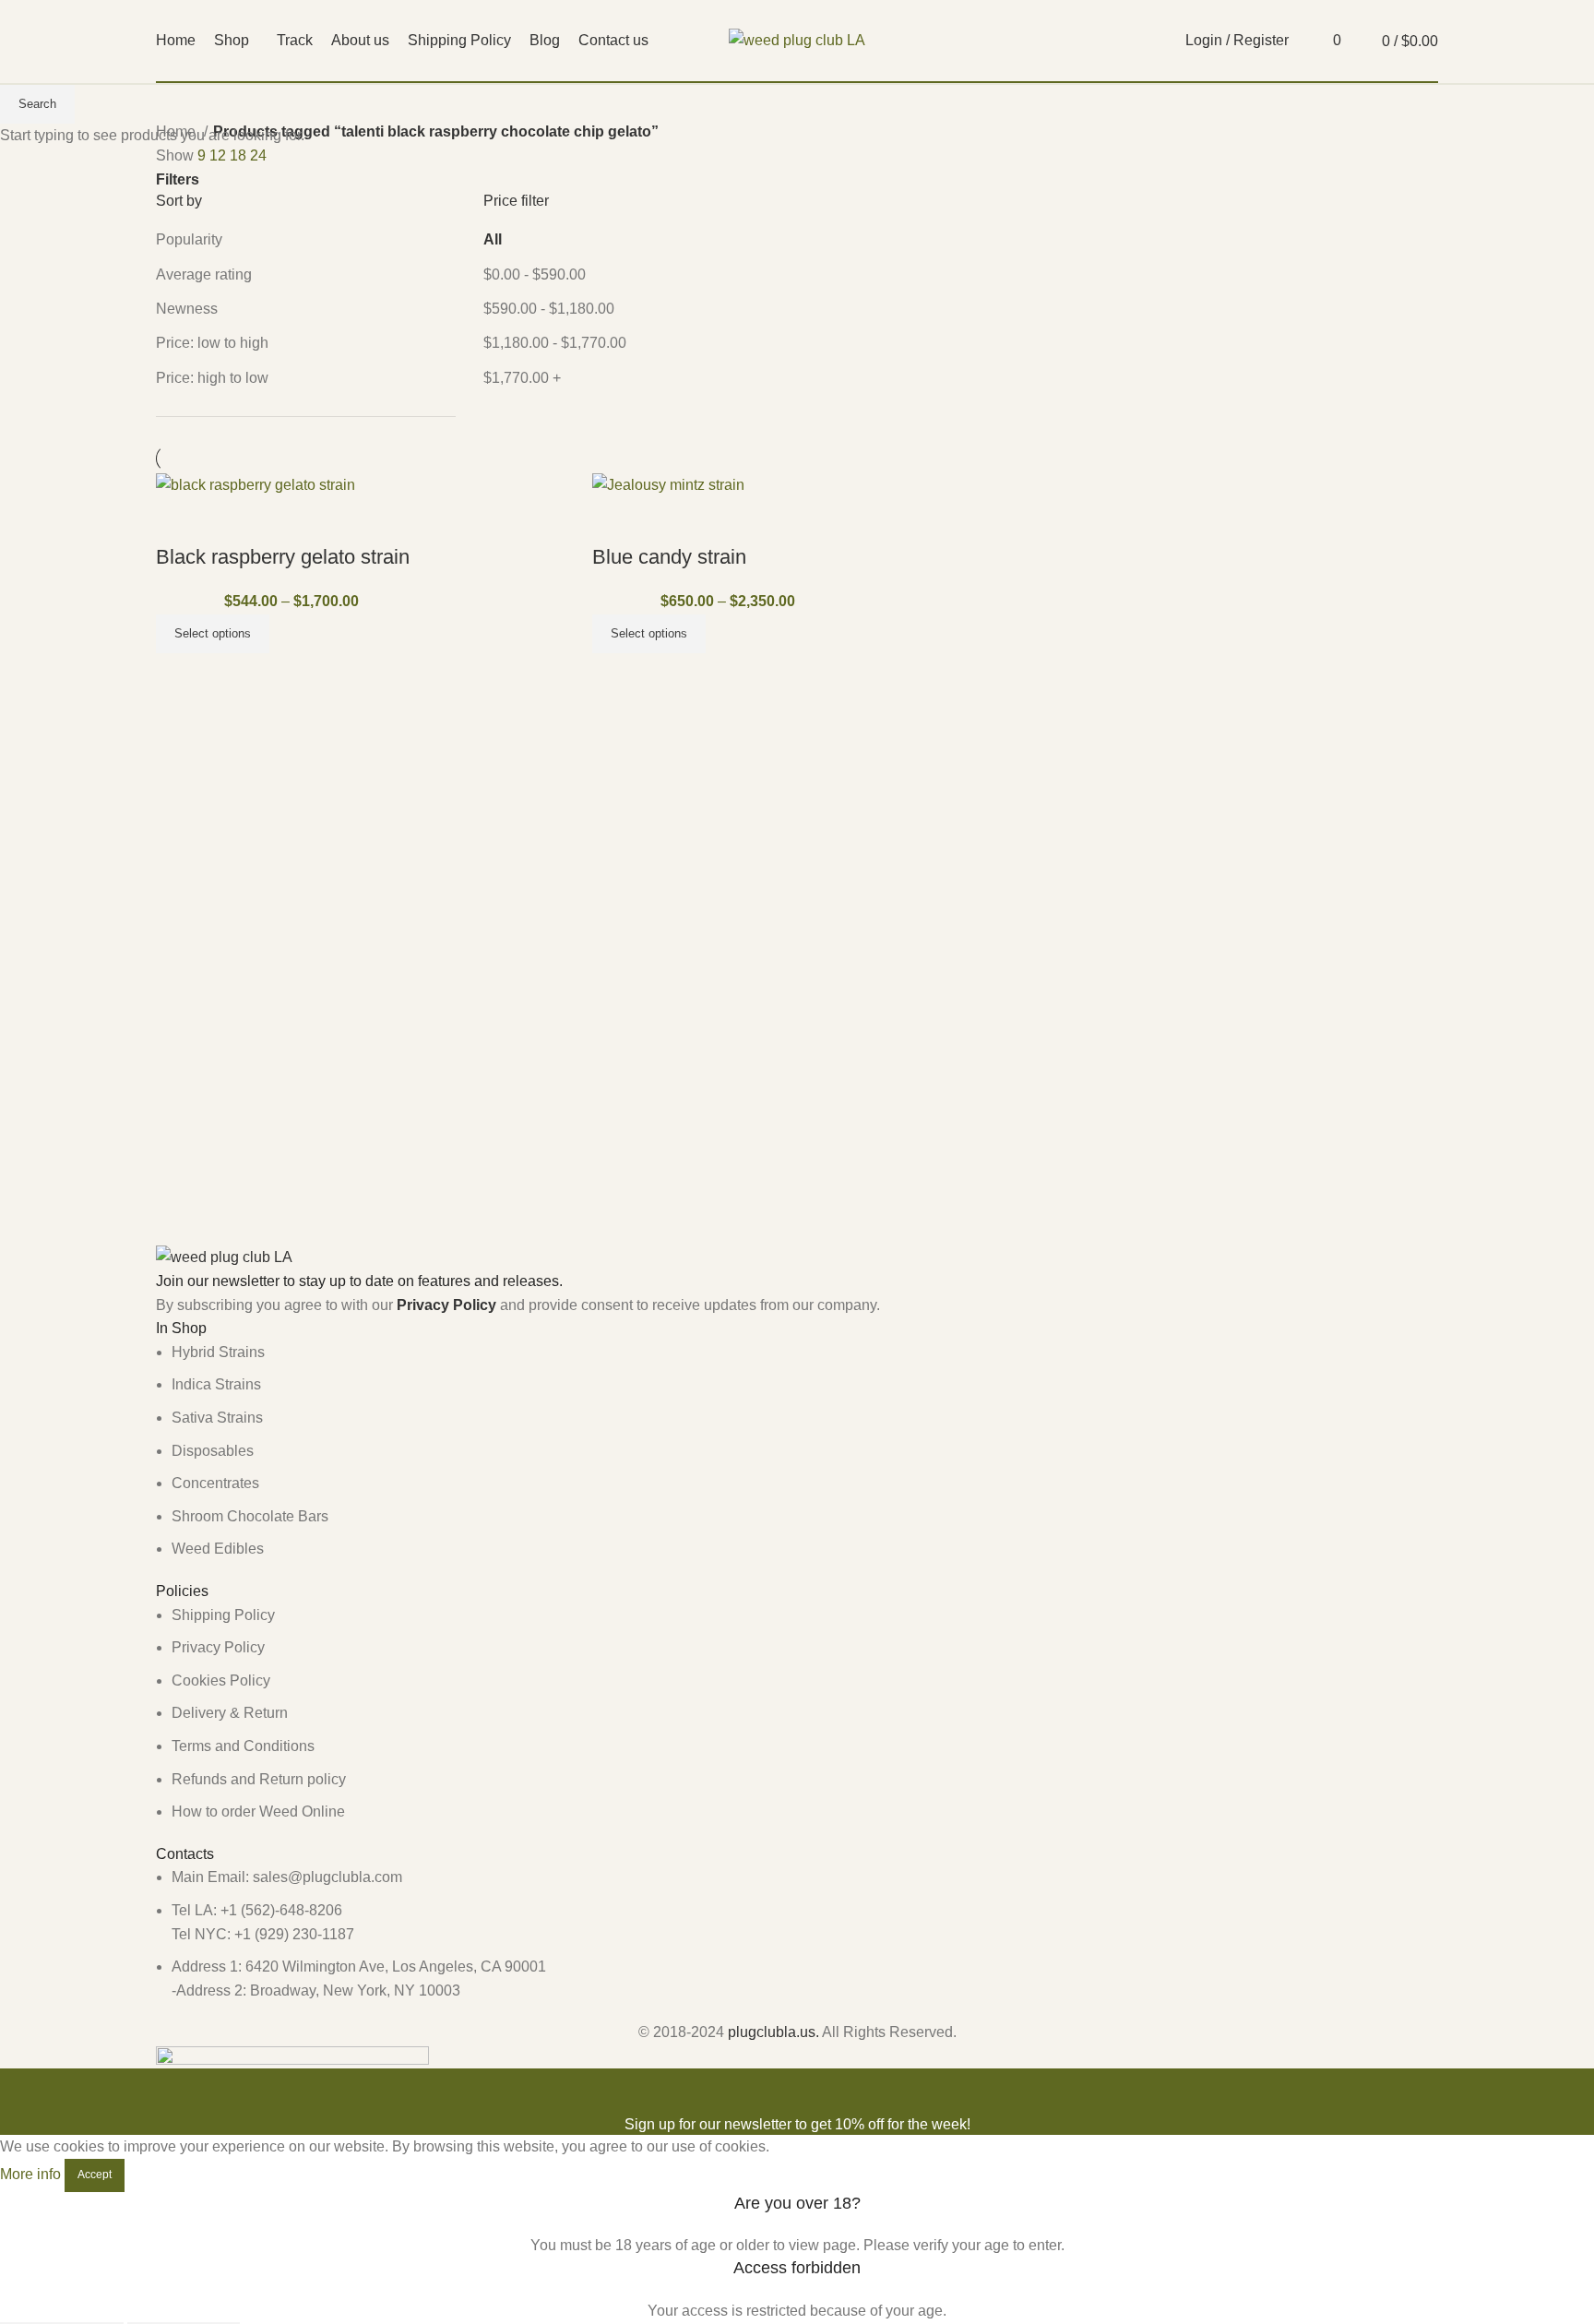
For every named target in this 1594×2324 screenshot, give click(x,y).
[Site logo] (797, 39)
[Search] (1307, 41)
